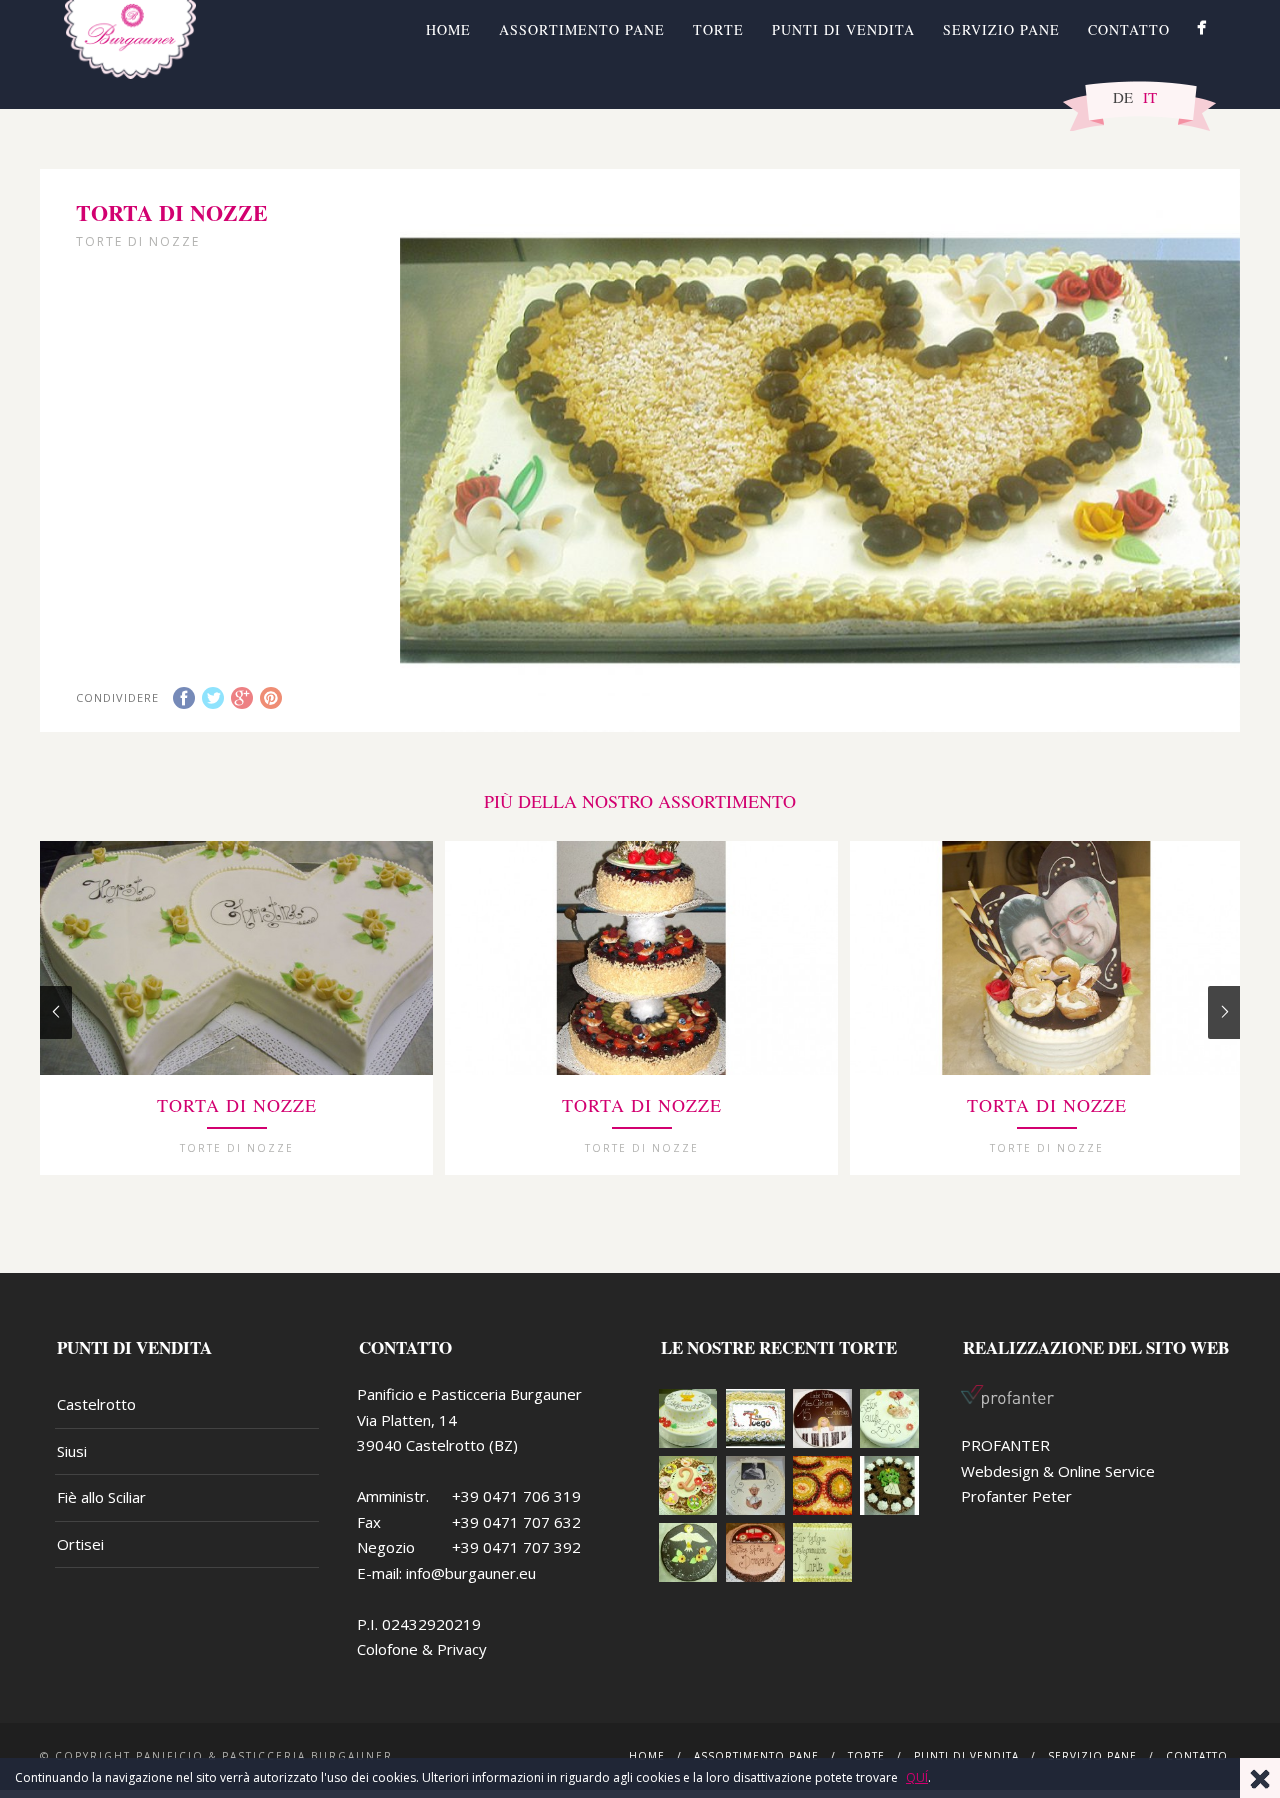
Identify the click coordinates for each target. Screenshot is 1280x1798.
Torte (718, 29)
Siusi (72, 1451)
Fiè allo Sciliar (101, 1497)
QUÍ (917, 1777)
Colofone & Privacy (422, 1649)
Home (448, 29)
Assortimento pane (582, 29)
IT (1150, 97)
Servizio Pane (1001, 29)
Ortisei (80, 1544)
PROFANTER (1005, 1445)
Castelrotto (96, 1404)
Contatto (1129, 29)
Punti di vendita (843, 29)
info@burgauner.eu (471, 1573)
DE (1123, 97)
